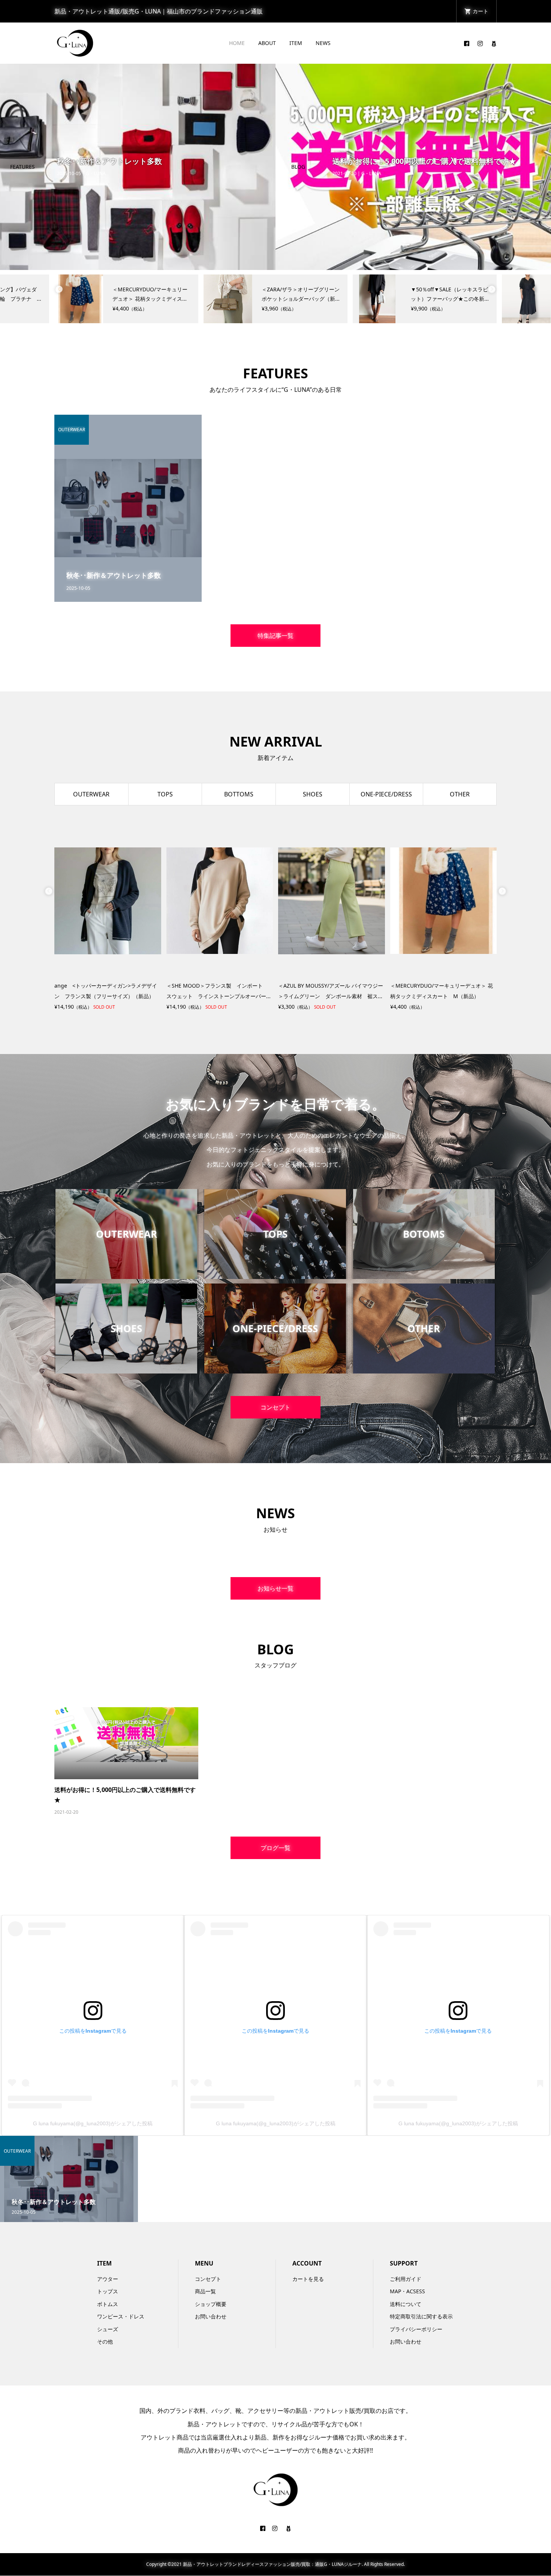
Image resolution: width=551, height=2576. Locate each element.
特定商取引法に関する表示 (421, 2316)
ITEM (296, 43)
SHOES (313, 794)
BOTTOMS (239, 794)
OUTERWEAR (91, 794)
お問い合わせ (211, 2316)
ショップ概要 (211, 2304)
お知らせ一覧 (275, 1588)
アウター (108, 2279)
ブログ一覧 (275, 1848)
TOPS (165, 794)
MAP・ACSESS (407, 2291)
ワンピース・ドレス (121, 2316)
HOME (237, 43)
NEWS (323, 43)
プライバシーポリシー (416, 2329)
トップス (108, 2291)
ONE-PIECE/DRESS (386, 794)
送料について (406, 2304)
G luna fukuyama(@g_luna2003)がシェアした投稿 (93, 2123)
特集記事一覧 (275, 636)
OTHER (460, 794)
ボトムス (108, 2304)
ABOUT (267, 43)
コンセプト (275, 1407)
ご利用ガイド (406, 2279)
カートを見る (308, 2279)
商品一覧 (205, 2291)
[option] (138, 167)
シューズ (108, 2329)
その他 (105, 2341)
